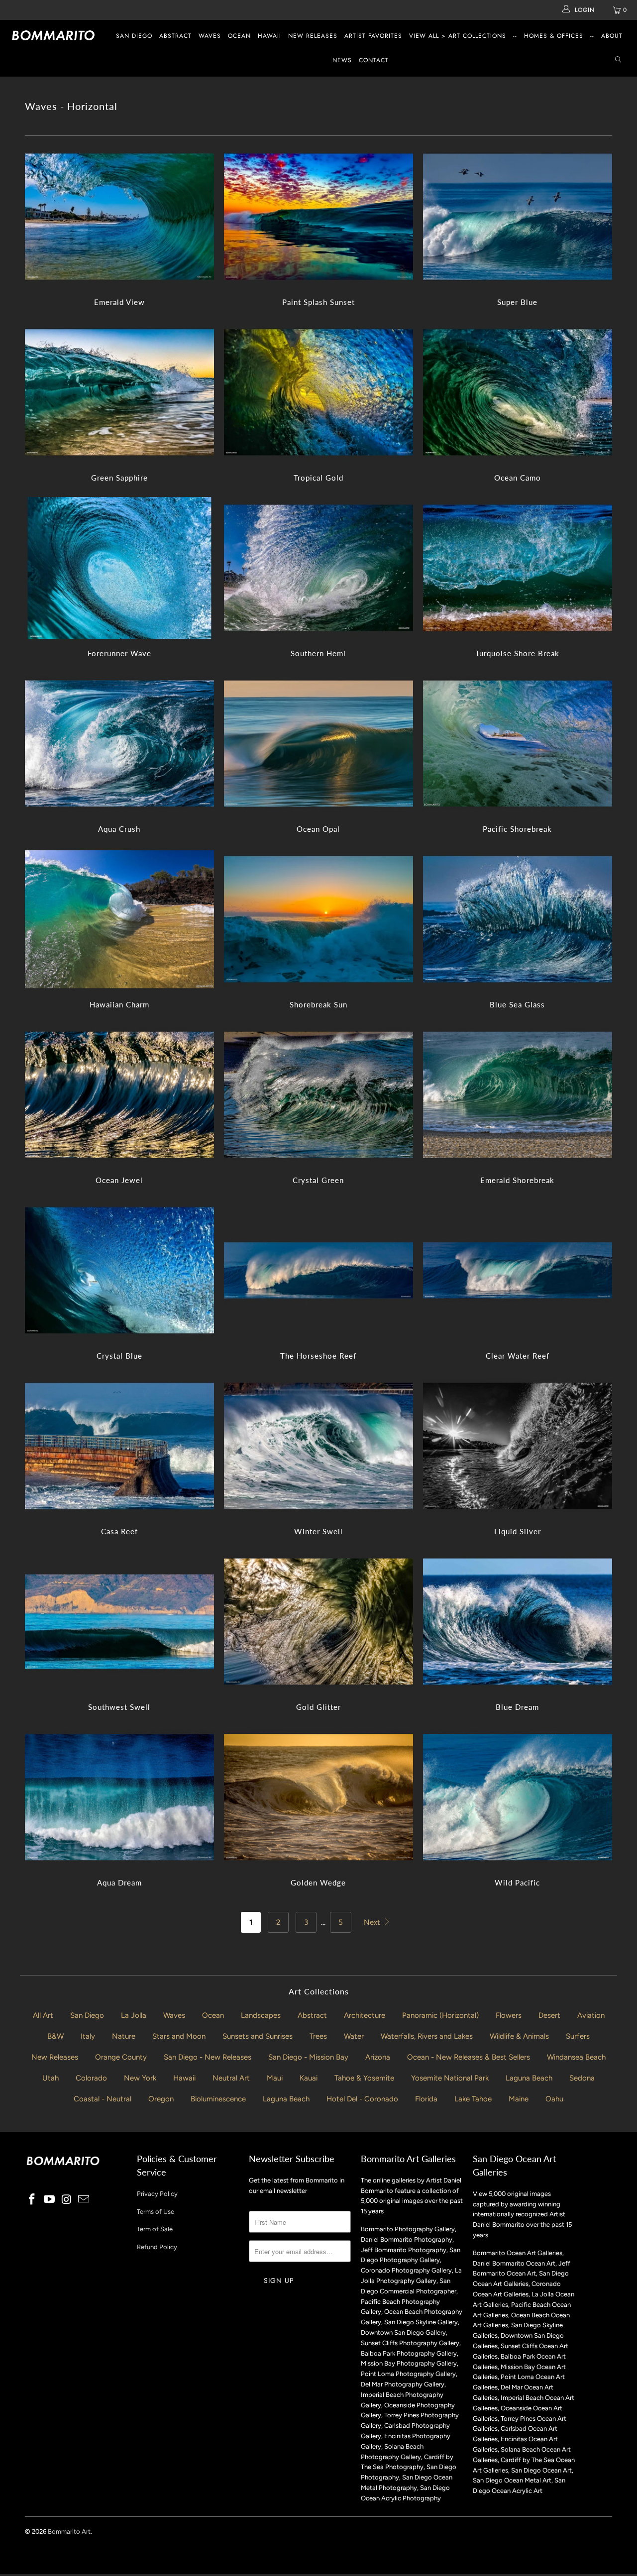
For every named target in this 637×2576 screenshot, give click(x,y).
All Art (43, 2015)
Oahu (554, 2099)
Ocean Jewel (119, 1095)
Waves (210, 36)
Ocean (239, 36)
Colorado (91, 2078)
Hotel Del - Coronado (362, 2099)
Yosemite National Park (450, 2078)
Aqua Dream (119, 1797)
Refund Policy (157, 2247)
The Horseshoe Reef (318, 1270)
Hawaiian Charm (119, 919)
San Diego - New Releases (208, 2057)
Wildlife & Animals (519, 2036)
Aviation (591, 2015)
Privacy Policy (157, 2194)
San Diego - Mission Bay (308, 2057)
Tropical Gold (318, 392)
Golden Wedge (318, 1797)
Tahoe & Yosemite (364, 2078)
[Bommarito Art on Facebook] (32, 2200)
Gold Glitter (318, 1622)
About (612, 36)
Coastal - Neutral (103, 2099)
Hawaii (269, 36)
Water (354, 2036)
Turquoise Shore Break (518, 568)
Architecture (365, 2015)
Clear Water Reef (518, 1270)
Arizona (378, 2057)
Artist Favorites (373, 36)
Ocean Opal (318, 743)
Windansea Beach (576, 2057)
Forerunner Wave (119, 568)
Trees (318, 2036)
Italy (88, 2036)
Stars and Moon (179, 2036)
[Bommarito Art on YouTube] (50, 2200)
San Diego (134, 36)
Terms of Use (156, 2212)
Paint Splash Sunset (318, 217)
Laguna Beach (529, 2078)
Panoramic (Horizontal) (440, 2015)
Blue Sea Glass (518, 919)
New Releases (313, 36)
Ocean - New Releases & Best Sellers (469, 2057)
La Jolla (134, 2015)
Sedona (582, 2078)
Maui (275, 2078)
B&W (55, 2036)
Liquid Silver (518, 1446)
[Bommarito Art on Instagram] (67, 2200)
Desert (549, 2015)
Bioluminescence (218, 2099)
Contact (374, 60)
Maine (519, 2099)
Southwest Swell (119, 1622)
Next (373, 1922)
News (342, 60)
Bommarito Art (69, 2531)
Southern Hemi (318, 568)
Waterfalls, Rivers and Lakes (427, 2036)
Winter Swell (318, 1446)
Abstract (175, 36)
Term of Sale (155, 2229)
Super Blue (518, 217)
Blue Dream (518, 1622)
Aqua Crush (119, 743)
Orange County (121, 2057)
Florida (426, 2099)
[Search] (618, 60)
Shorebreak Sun (318, 919)
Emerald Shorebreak (518, 1095)
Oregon (161, 2099)
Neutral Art (231, 2078)
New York (140, 2078)
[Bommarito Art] (56, 35)
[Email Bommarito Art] (84, 2200)
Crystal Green (318, 1095)
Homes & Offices (554, 36)
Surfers (578, 2036)
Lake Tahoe (473, 2099)
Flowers (509, 2015)
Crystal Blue (119, 1270)
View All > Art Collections (458, 36)
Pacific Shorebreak (518, 743)
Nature (124, 2036)
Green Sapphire (119, 392)
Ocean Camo (518, 392)
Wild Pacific (518, 1797)
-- (515, 36)
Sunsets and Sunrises (258, 2036)
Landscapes (261, 2015)
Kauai (309, 2078)
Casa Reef (119, 1446)
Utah (51, 2078)
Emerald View (119, 217)
